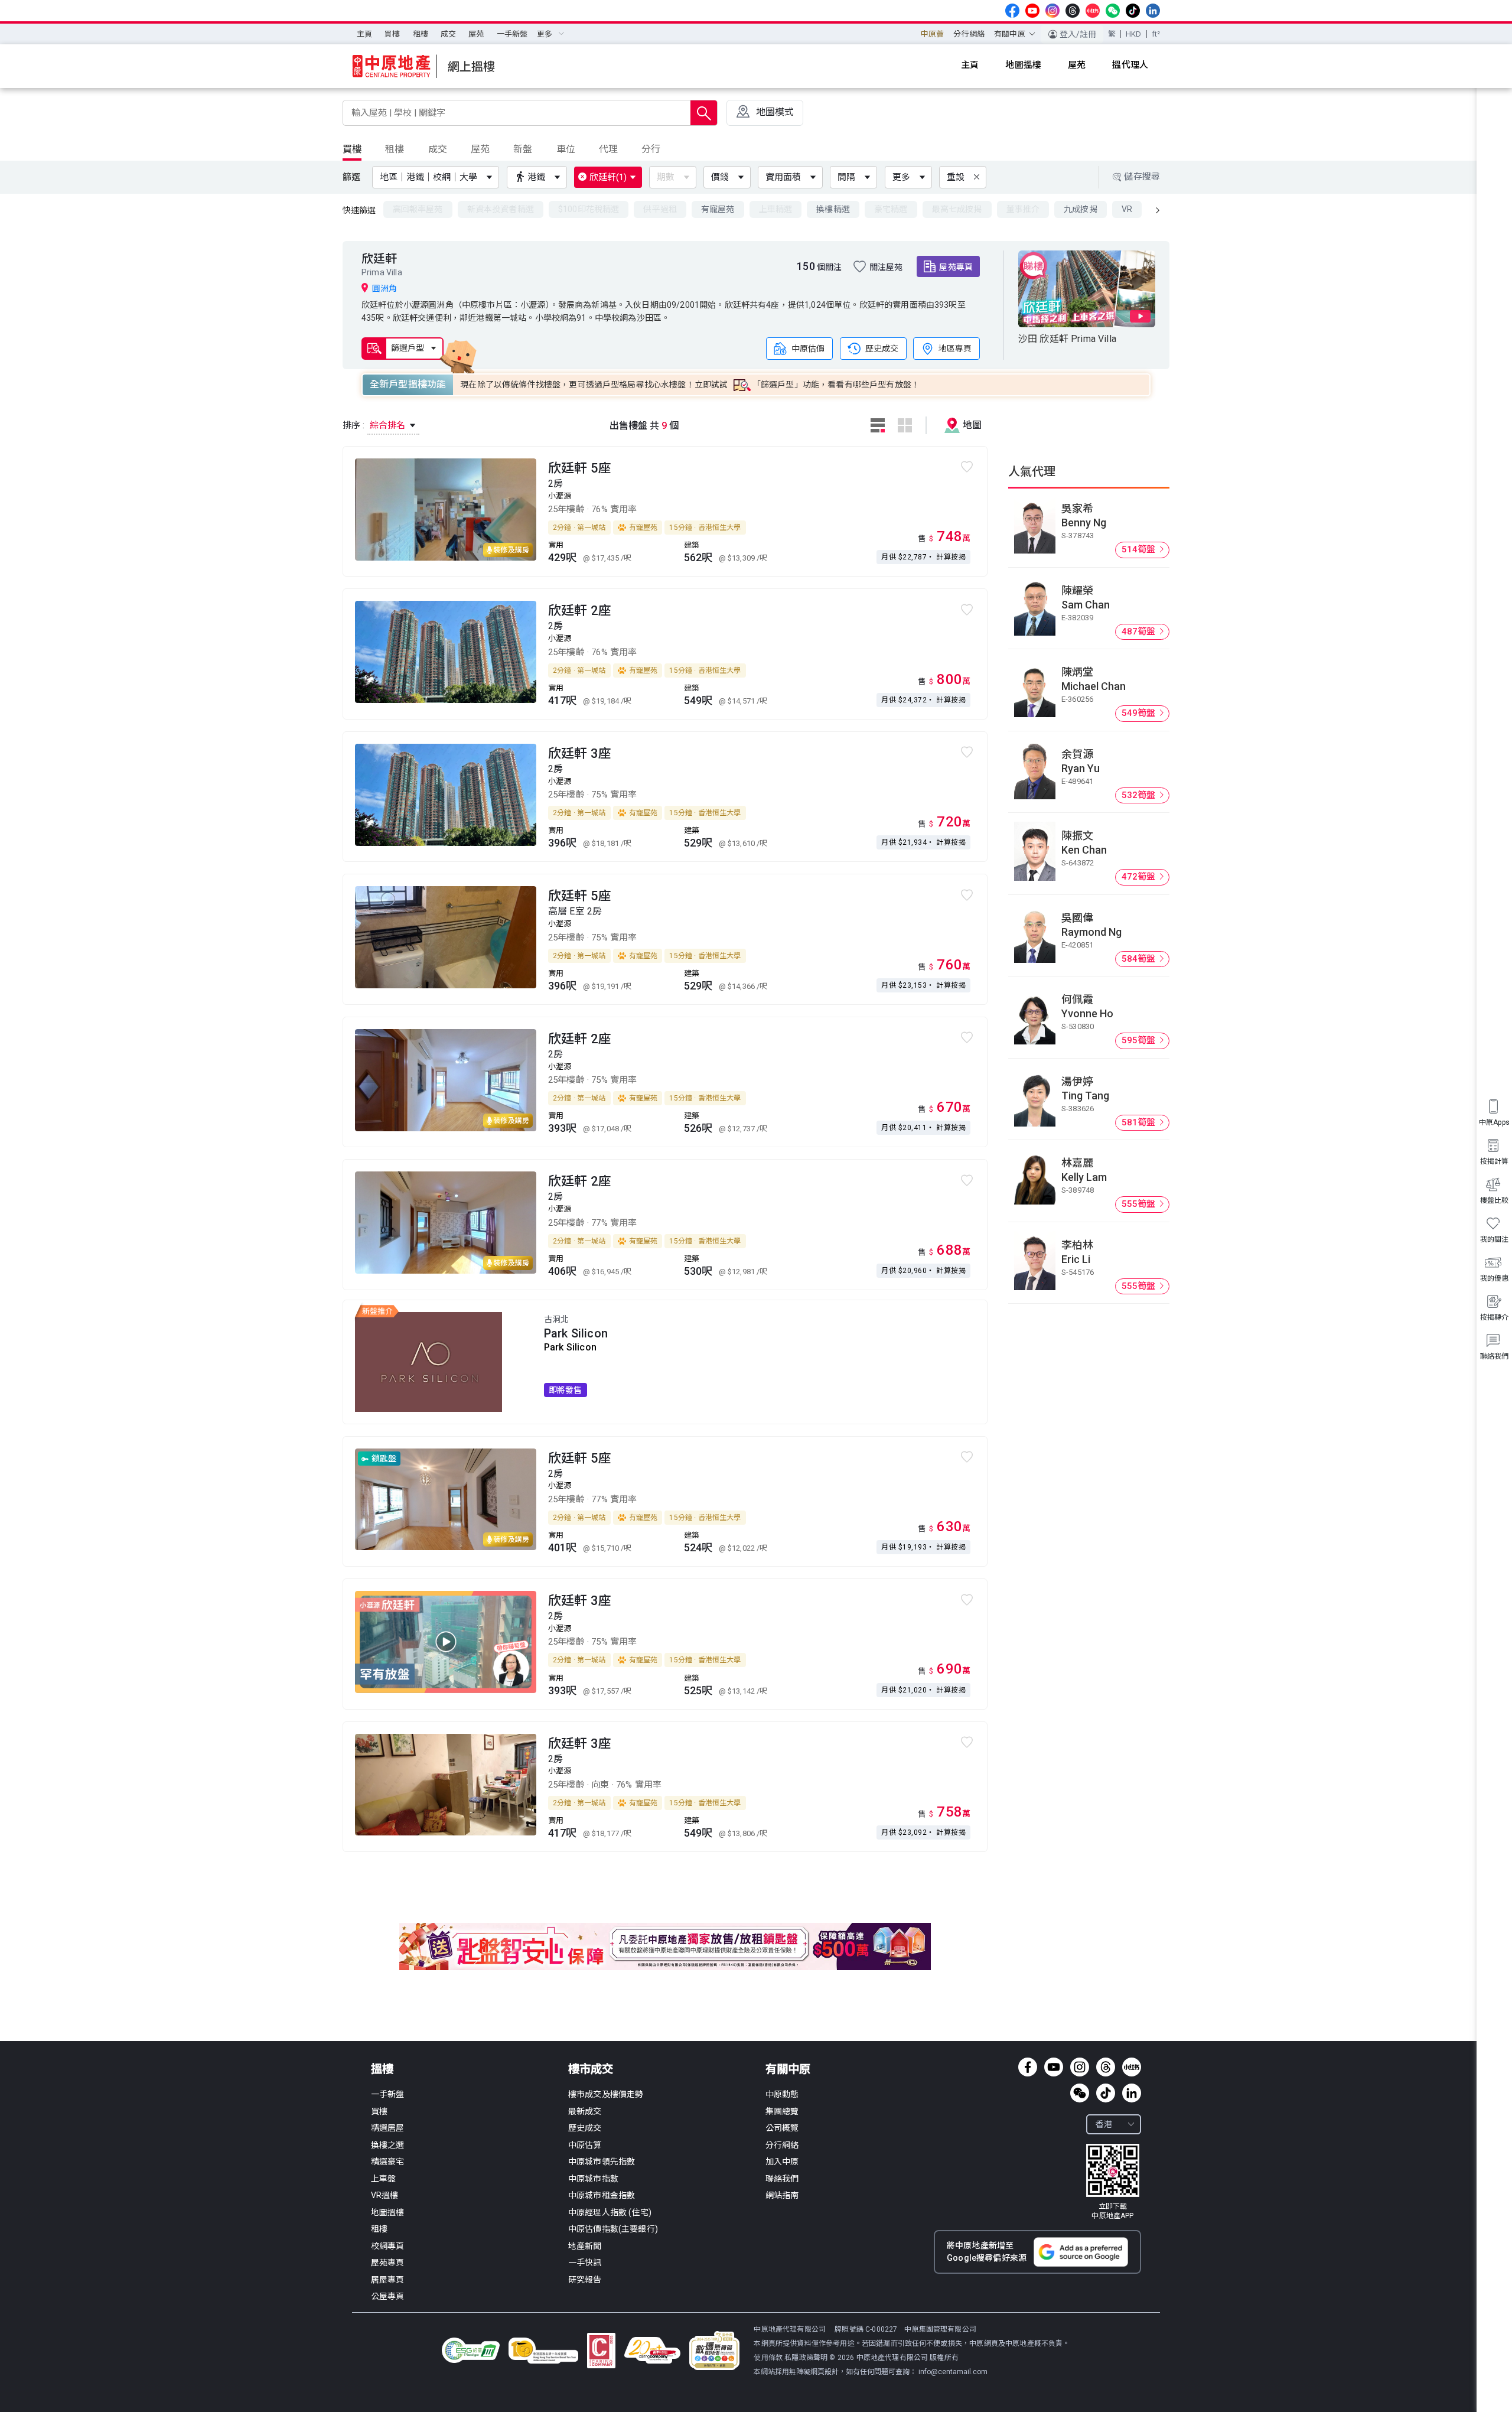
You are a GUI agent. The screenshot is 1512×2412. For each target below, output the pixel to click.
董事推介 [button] (1023, 209)
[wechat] (1113, 11)
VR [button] (1127, 209)
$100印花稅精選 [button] (589, 209)
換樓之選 (388, 2145)
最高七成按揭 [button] (957, 209)
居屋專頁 (388, 2280)
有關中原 (788, 2069)
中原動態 (782, 2094)
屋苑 (476, 34)
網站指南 (782, 2195)
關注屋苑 (886, 267)
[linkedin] (1153, 11)
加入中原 (782, 2162)
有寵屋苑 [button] (718, 209)
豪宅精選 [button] (891, 209)
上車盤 (383, 2179)
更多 (901, 177)
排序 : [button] (375, 425)
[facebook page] (1012, 11)
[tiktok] (1133, 11)
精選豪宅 (388, 2162)
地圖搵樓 (388, 2212)
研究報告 (585, 2280)
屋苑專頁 (956, 267)
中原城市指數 (593, 2179)
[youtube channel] (1032, 11)
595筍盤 (1140, 1040)
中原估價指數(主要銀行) (613, 2229)
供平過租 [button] (660, 209)
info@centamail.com (953, 2372)
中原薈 (932, 34)
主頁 (364, 34)
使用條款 (769, 2358)
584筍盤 (1140, 959)
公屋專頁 (388, 2296)
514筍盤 (1140, 549)
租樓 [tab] (395, 149)
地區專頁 (955, 348)
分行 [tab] (651, 149)
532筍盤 (1140, 795)
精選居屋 (388, 2128)
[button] (438, 177)
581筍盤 (1140, 1122)
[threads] (1073, 11)
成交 (448, 34)
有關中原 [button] (1010, 34)
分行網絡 (969, 34)
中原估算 (585, 2145)
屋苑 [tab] (480, 149)
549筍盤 (1140, 713)
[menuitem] (364, 34)
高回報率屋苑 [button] (418, 209)
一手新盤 (512, 34)
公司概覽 (782, 2128)
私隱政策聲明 (806, 2358)
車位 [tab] (566, 149)
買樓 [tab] (352, 149)
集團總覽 (782, 2111)
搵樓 (382, 2069)
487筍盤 (1140, 632)
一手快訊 (585, 2263)
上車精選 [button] (776, 209)
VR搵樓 (385, 2195)
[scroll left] (1158, 210)
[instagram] (1052, 11)
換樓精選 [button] (833, 209)
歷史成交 (882, 348)
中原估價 (808, 348)
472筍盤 (1140, 877)
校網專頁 (388, 2246)
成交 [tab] (438, 149)
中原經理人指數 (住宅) (610, 2212)
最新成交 (585, 2111)
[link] (1113, 2182)
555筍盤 (1140, 1204)
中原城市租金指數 (602, 2195)
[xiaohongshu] (1093, 11)
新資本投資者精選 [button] (501, 209)
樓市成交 (591, 2069)
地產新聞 (585, 2246)
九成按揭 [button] (1081, 209)
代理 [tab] (608, 149)
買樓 (392, 34)
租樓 (421, 34)
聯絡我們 (782, 2179)
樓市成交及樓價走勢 (606, 2094)
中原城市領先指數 (602, 2162)
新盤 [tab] (523, 149)
